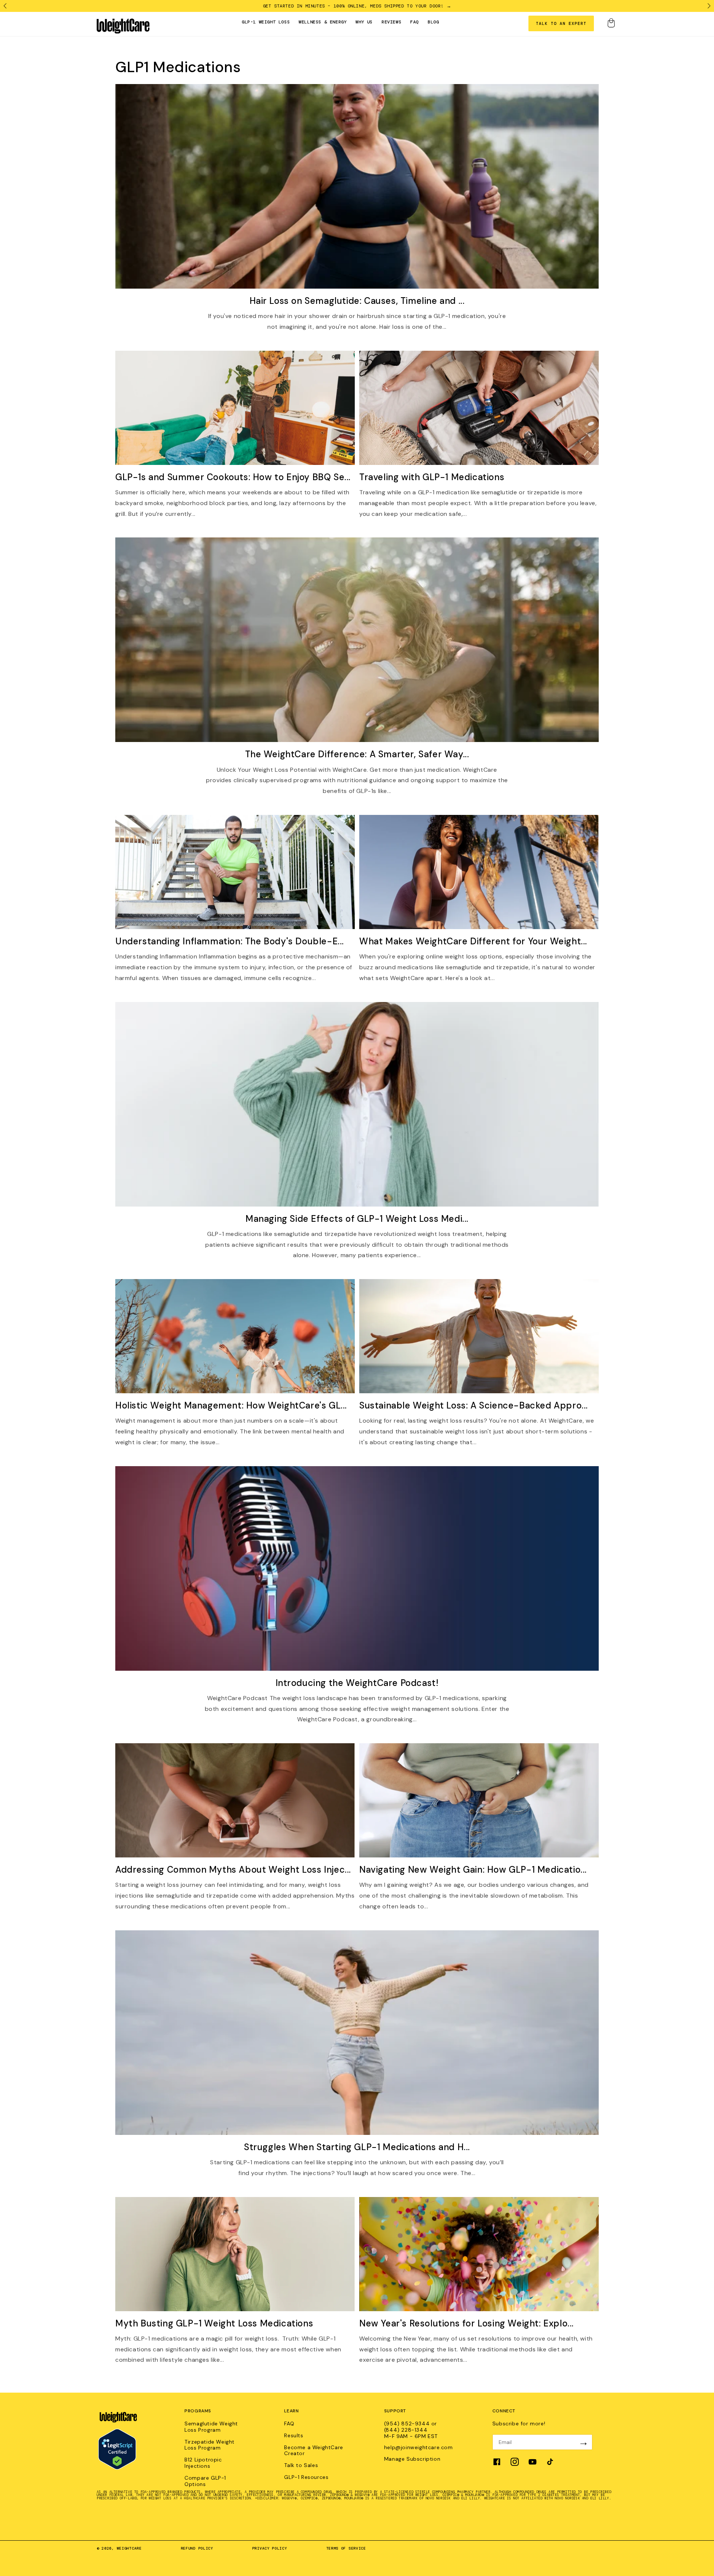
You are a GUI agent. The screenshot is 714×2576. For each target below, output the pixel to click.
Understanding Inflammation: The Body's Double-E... (230, 941)
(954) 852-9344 (408, 2424)
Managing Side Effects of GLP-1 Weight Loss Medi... (357, 1219)
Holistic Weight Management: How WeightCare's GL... (231, 1405)
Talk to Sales (301, 2465)
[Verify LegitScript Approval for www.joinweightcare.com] (117, 2468)
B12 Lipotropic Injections (203, 2463)
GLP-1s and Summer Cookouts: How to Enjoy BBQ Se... (233, 477)
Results (294, 2436)
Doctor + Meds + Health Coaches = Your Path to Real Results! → (357, 6)
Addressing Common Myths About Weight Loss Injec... (233, 1870)
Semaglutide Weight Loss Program (211, 2427)
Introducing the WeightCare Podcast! (357, 1683)
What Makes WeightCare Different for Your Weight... (473, 941)
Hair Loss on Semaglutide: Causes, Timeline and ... (357, 301)
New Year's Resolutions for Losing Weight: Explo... (467, 2323)
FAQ (289, 2424)
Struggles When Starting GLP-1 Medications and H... (357, 2147)
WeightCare (129, 2548)
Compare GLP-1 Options (205, 2481)
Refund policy (197, 2548)
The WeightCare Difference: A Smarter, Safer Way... (357, 754)
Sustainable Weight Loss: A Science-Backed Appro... (474, 1405)
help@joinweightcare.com (419, 2447)
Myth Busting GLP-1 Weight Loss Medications (214, 2323)
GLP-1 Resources (306, 2477)
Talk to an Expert (561, 23)
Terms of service (346, 2548)
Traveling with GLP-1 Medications (432, 477)
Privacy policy (270, 2548)
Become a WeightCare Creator (313, 2451)
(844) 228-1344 (406, 2430)
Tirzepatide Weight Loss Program (210, 2445)
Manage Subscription (412, 2459)
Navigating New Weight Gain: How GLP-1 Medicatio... (473, 1870)
